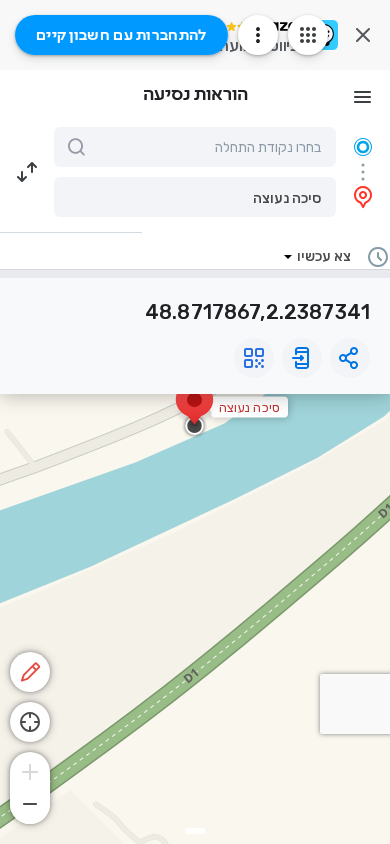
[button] (195, 197)
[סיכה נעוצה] (194, 410)
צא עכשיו (324, 256)
